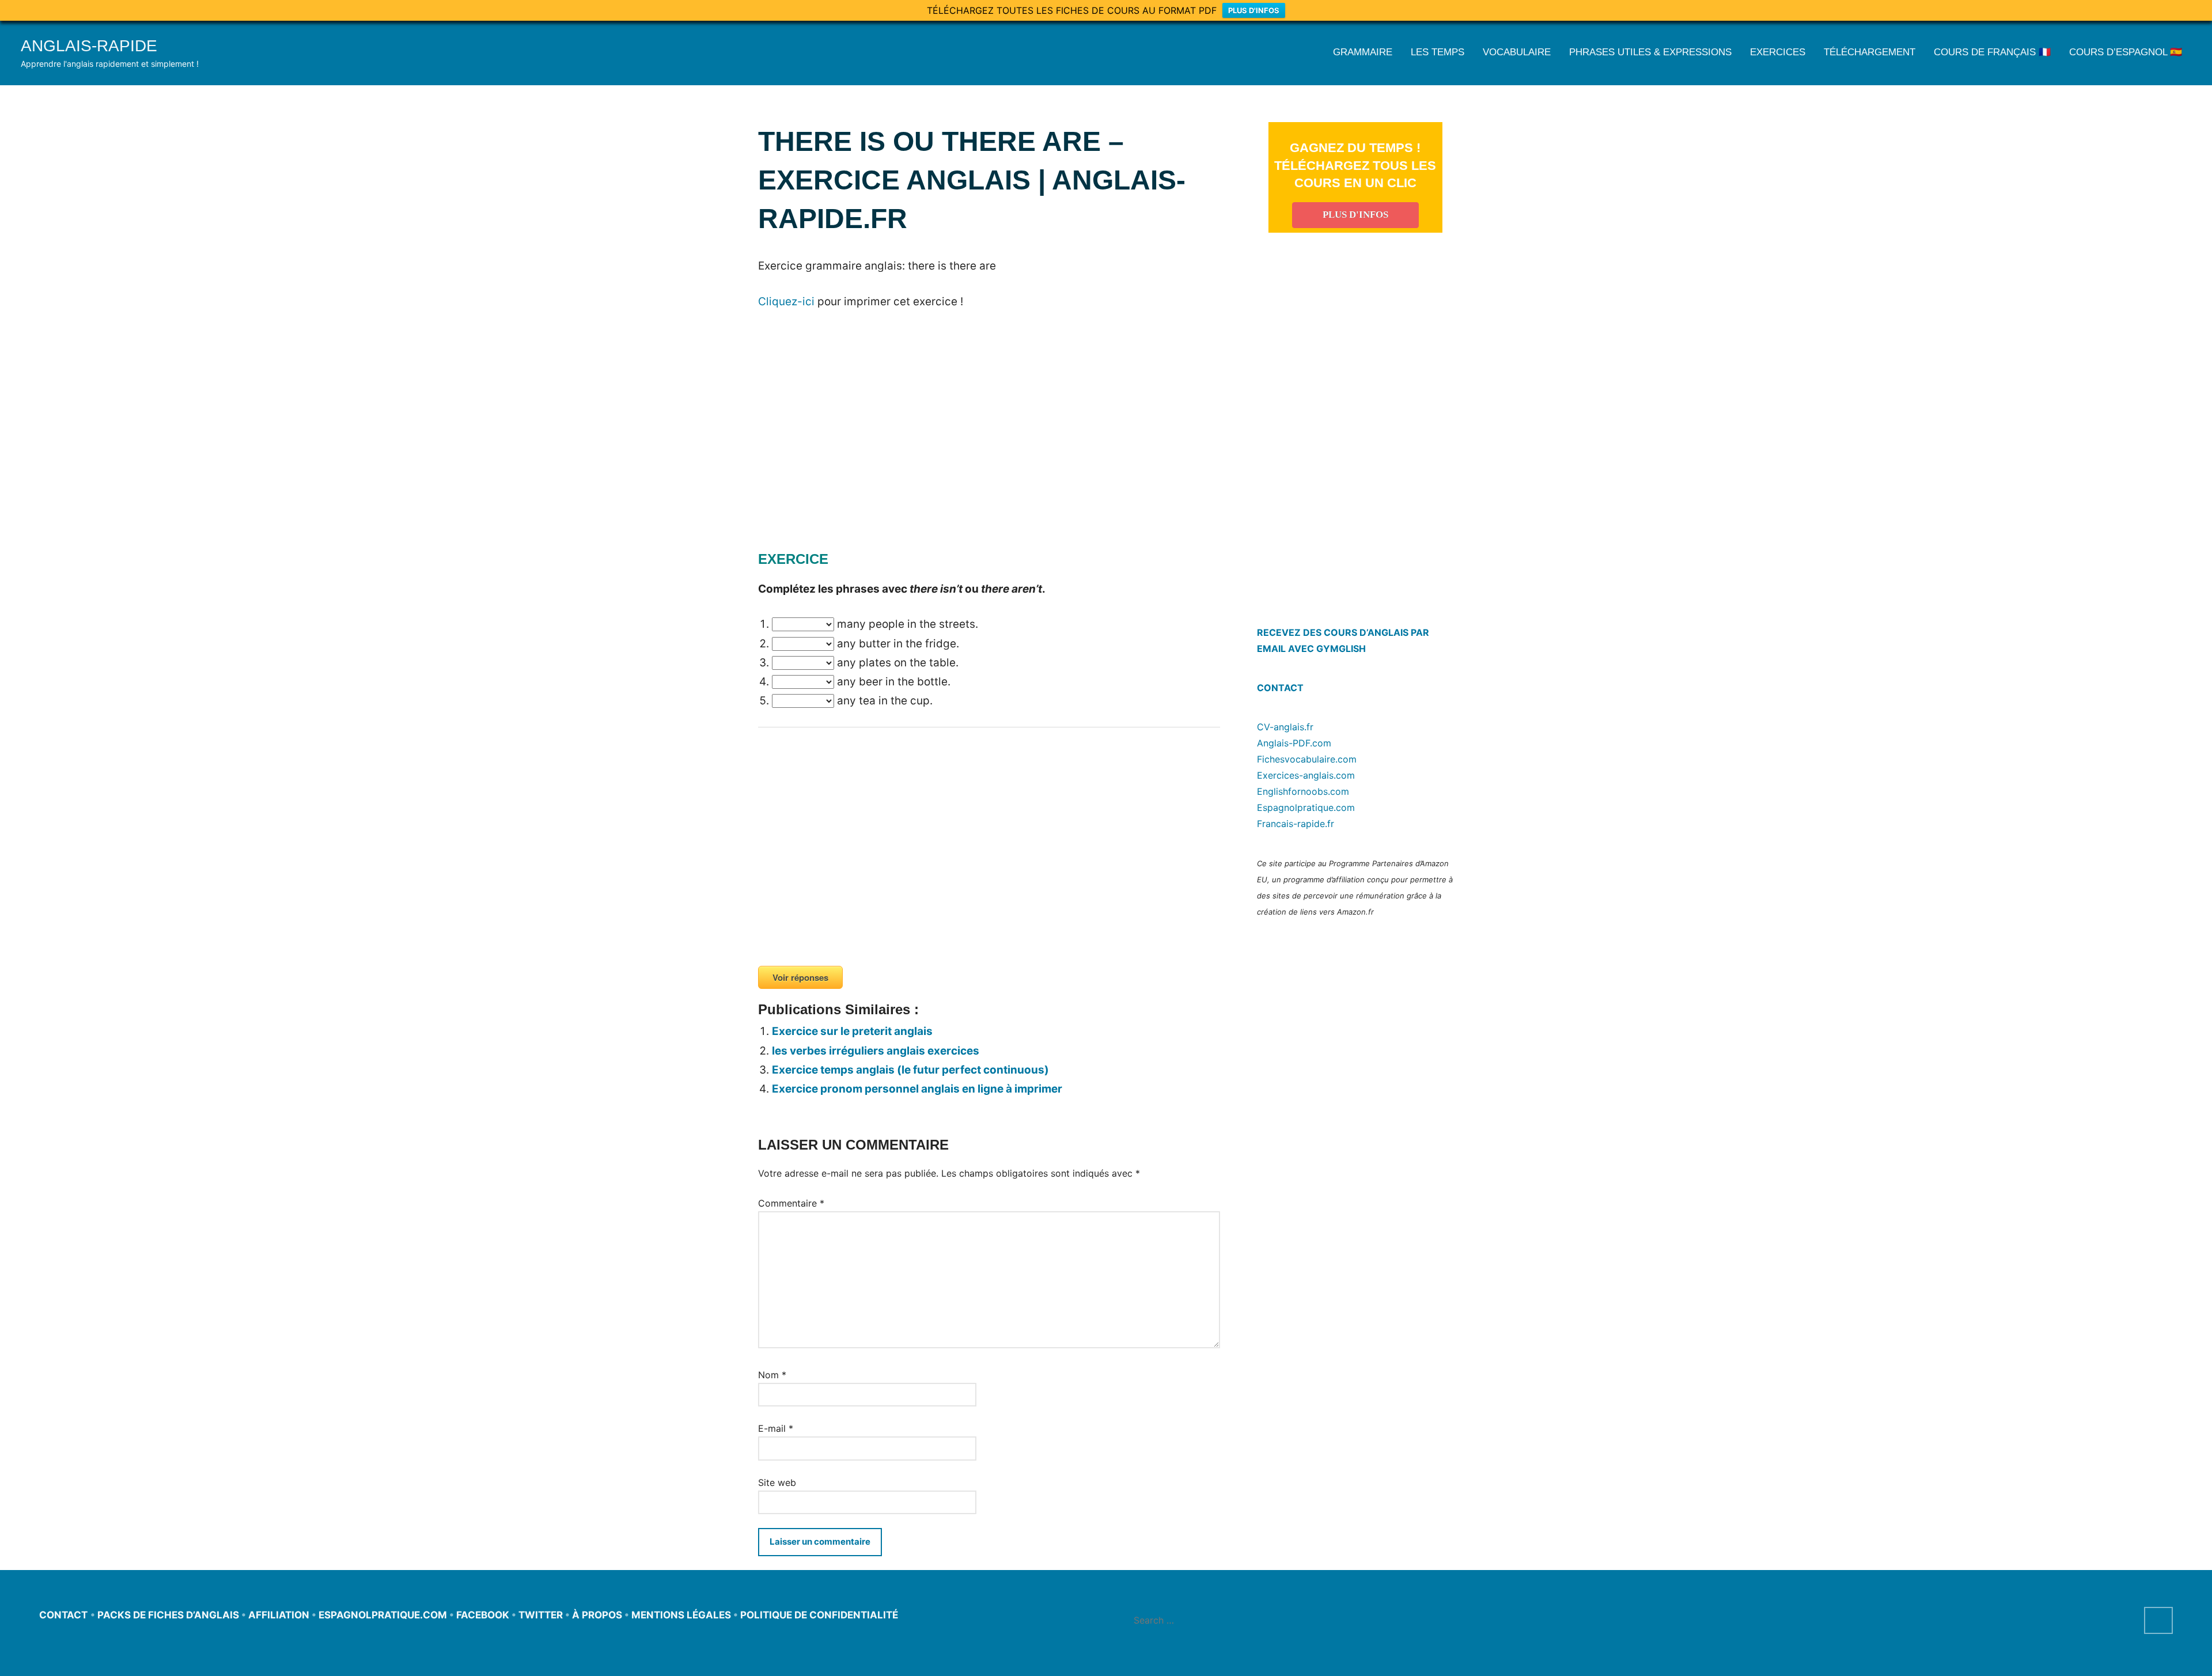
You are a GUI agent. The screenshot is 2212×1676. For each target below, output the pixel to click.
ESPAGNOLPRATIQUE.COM (383, 1615)
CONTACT (1280, 688)
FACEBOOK (483, 1615)
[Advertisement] (855, 446)
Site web (777, 1482)
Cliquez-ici (786, 302)
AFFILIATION (279, 1615)
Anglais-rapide (89, 46)
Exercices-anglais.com (1306, 775)
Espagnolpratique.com (1306, 807)
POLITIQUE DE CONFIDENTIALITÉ (819, 1615)
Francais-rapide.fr (1296, 824)
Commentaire (791, 1203)
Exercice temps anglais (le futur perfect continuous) (910, 1070)
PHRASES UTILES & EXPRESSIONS (1650, 52)
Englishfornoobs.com (1303, 791)
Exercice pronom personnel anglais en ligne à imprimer (917, 1089)
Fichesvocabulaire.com (1307, 759)
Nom (772, 1375)
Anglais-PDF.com (1294, 743)
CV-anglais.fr (1285, 727)
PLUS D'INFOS (1254, 10)
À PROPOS (597, 1615)
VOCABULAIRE (1517, 52)
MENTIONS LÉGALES (681, 1615)
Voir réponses (800, 977)
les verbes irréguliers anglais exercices (876, 1051)
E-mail (776, 1428)
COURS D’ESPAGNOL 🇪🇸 (2126, 52)
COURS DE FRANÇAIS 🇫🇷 (1992, 52)
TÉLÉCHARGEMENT (1870, 52)
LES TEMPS (1438, 52)
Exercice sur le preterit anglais (852, 1031)
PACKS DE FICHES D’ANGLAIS (168, 1615)
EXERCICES (1778, 52)
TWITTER (541, 1615)
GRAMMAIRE (1363, 52)
